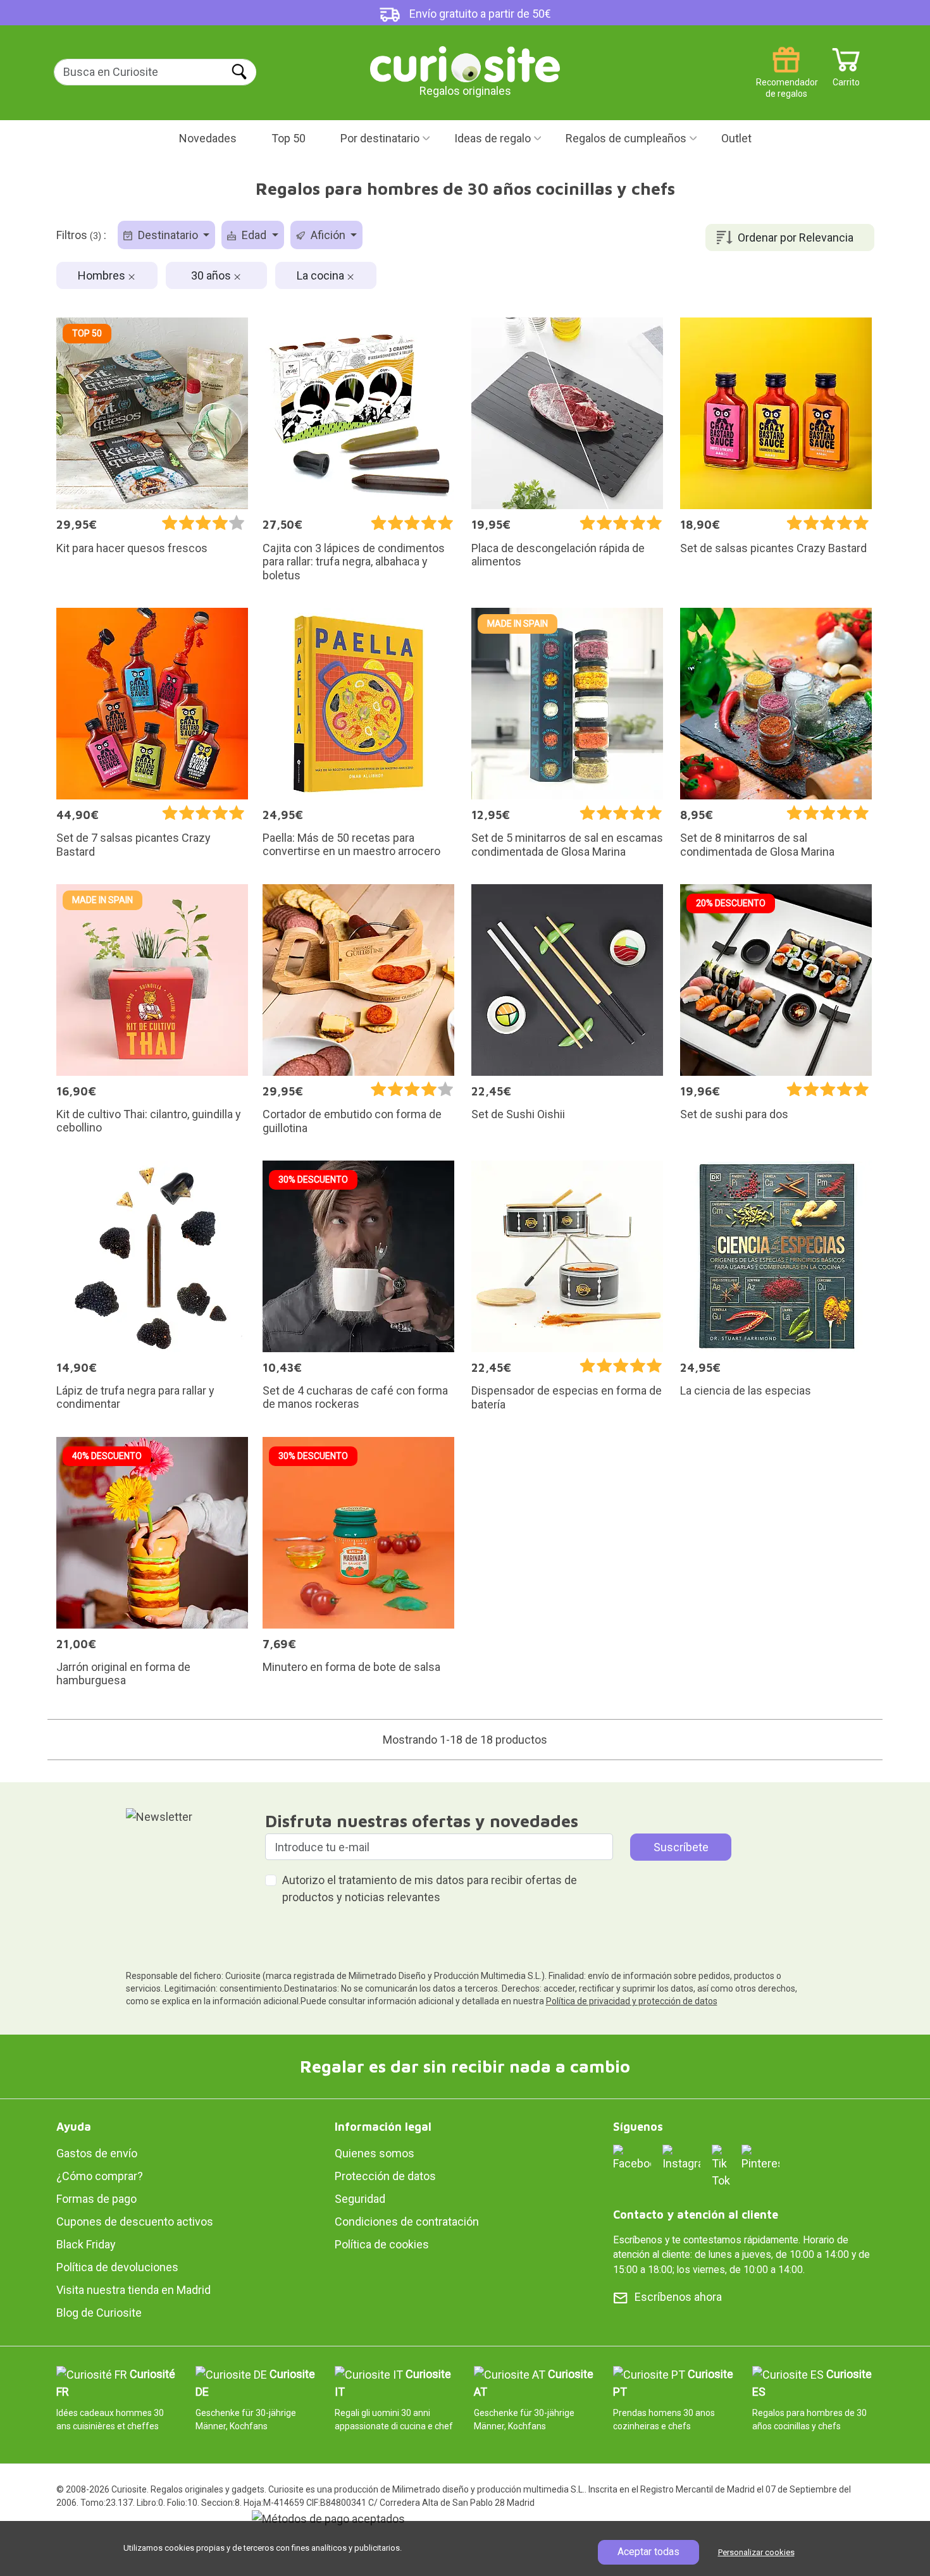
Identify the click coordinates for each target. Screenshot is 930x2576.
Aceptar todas (648, 2552)
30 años (212, 275)
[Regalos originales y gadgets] (465, 63)
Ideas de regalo (493, 138)
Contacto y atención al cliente (696, 2215)
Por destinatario (380, 138)
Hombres (103, 275)
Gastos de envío (97, 2153)
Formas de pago (96, 2199)
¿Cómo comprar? (100, 2176)
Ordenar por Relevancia (796, 237)
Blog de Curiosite (99, 2313)
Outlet (736, 138)
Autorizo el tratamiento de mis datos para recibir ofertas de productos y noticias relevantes (430, 1889)
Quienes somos (375, 2153)
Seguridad (360, 2199)
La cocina (322, 275)
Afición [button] (328, 235)
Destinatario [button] (168, 235)
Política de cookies (382, 2244)
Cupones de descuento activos (135, 2222)
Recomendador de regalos (786, 77)
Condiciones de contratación (407, 2222)
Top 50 (288, 138)
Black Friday (86, 2244)
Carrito (846, 77)
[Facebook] (632, 2157)
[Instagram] (681, 2157)
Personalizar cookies (756, 2552)
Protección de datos (385, 2176)
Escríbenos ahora (678, 2297)
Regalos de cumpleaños (626, 138)
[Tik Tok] (721, 2165)
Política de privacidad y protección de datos (632, 2001)
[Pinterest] (760, 2157)
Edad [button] (254, 235)
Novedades (208, 138)
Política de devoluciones (117, 2267)
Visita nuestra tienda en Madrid (133, 2290)
